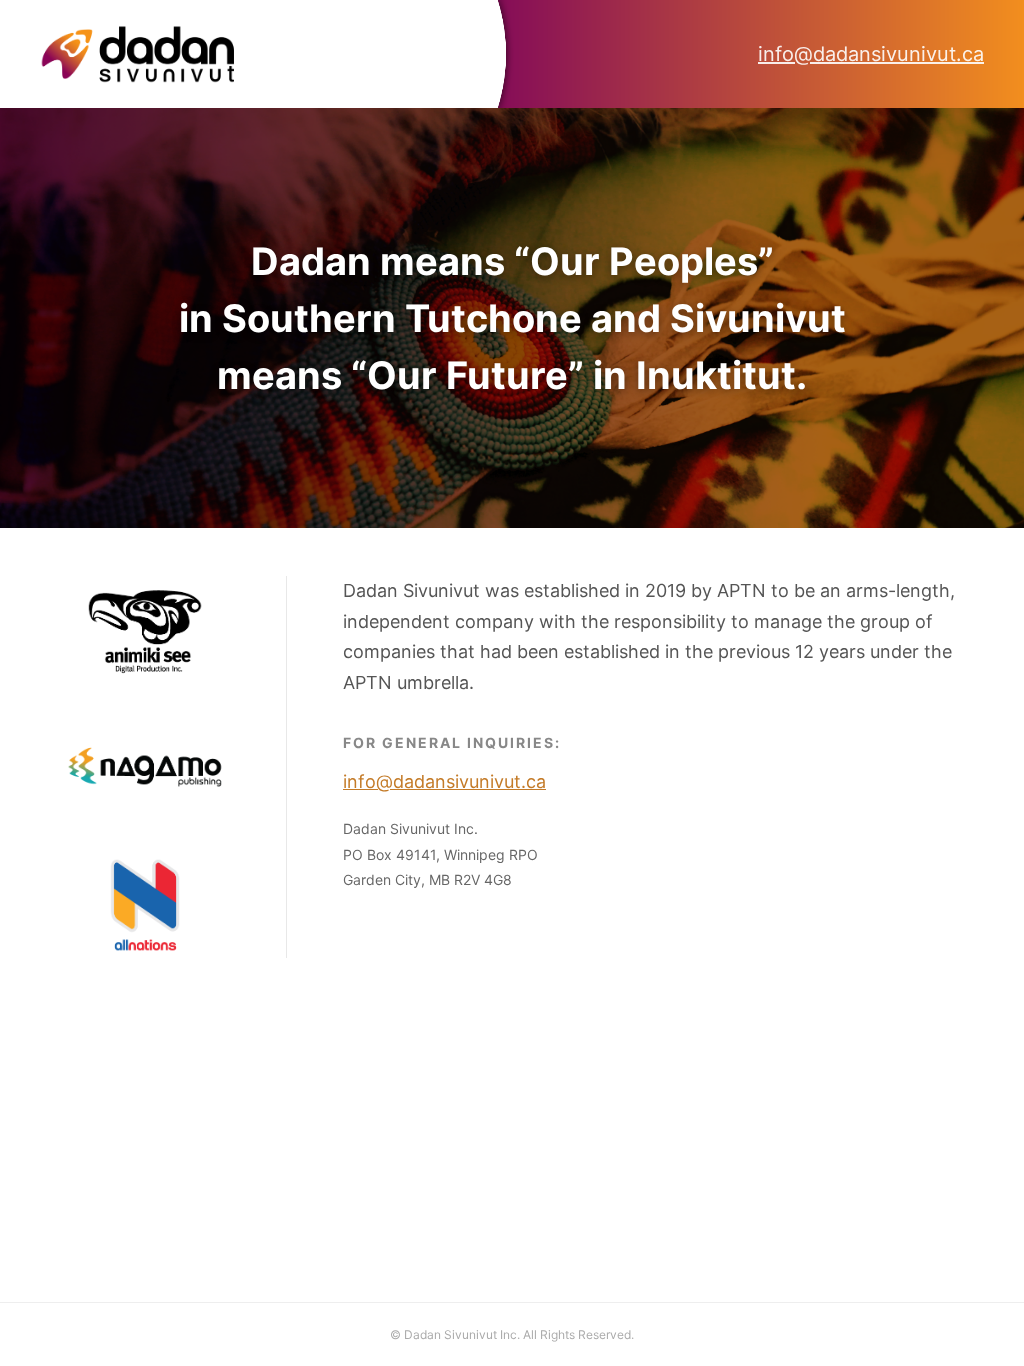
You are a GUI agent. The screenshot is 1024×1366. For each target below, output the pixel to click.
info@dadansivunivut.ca (871, 54)
